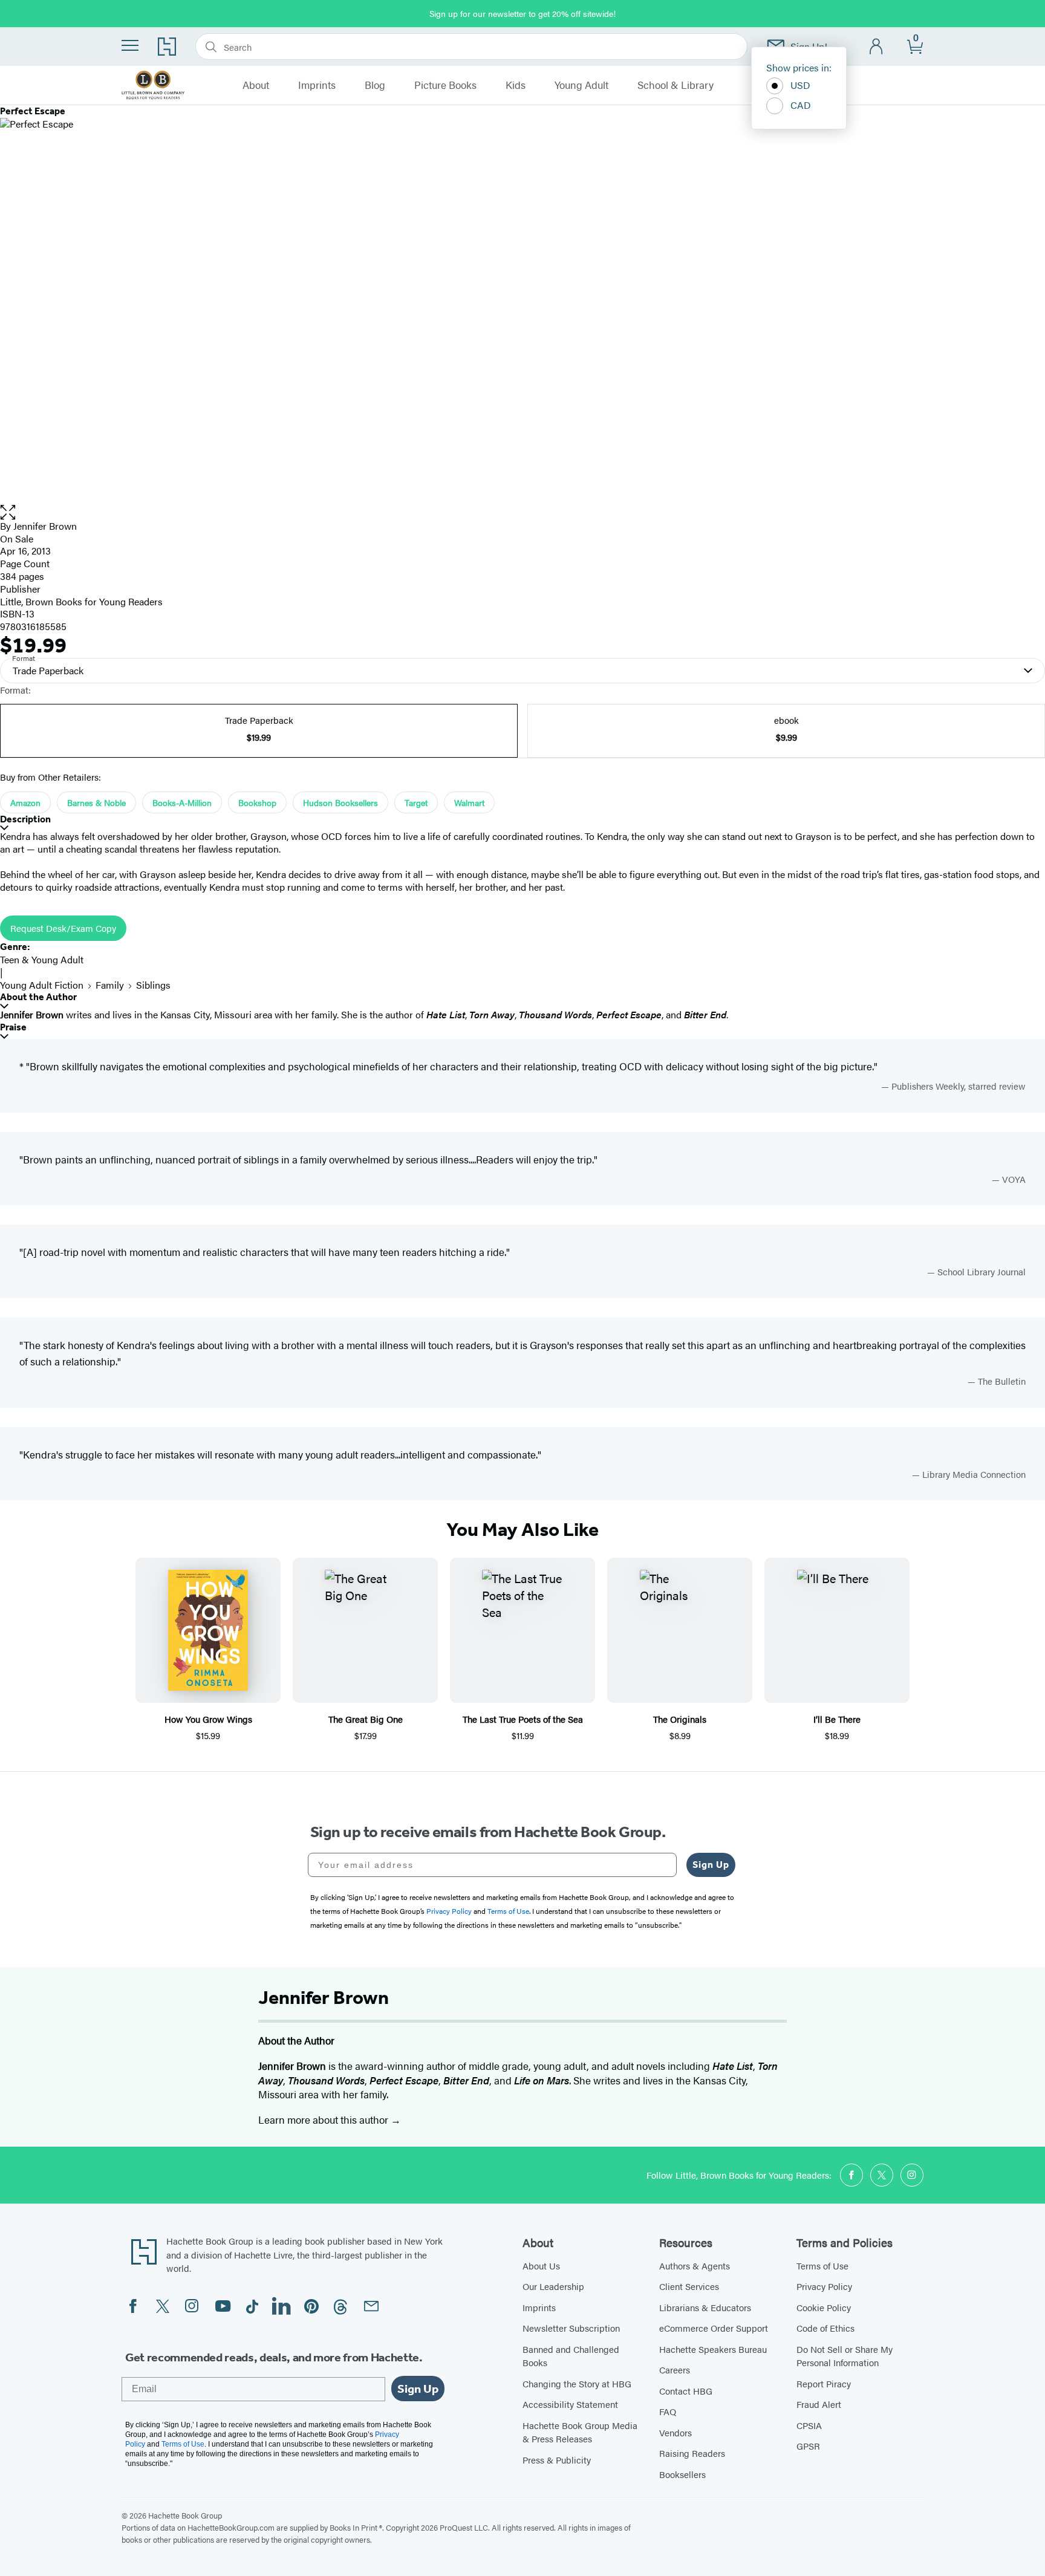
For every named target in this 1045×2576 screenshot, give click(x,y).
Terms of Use (822, 2265)
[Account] (877, 47)
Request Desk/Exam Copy (63, 928)
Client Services (689, 2286)
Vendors (676, 2432)
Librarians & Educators (705, 2307)
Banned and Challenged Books (571, 2356)
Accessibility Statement (570, 2404)
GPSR (808, 2446)
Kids (516, 85)
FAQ (668, 2411)
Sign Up (711, 1865)
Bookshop (257, 802)
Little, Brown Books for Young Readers (81, 601)
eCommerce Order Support (714, 2328)
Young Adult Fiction (42, 985)
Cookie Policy (824, 2307)
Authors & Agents (695, 2265)
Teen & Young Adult (42, 959)
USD (800, 85)
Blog (375, 85)
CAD (801, 105)
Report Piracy (824, 2383)
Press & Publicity (557, 2460)
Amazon (25, 802)
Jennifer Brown (45, 526)
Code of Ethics (825, 2328)
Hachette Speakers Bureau (713, 2349)
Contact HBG (686, 2391)
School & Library (676, 85)
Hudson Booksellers (340, 802)
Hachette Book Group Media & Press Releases (580, 2432)
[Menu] (130, 45)
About (256, 85)
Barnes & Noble (96, 802)
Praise (13, 1027)
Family (110, 985)
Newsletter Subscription (571, 2328)
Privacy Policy (824, 2286)
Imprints (317, 85)
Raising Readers (692, 2453)
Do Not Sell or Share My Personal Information (845, 2356)
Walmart (469, 802)
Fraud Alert (819, 2404)
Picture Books (445, 85)
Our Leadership (553, 2286)
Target (416, 802)
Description (25, 819)
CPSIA (809, 2425)
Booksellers (682, 2474)
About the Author (38, 997)
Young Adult (581, 85)
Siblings (153, 985)
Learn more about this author (324, 2119)
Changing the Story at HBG (577, 2383)
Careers (675, 2369)
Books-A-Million (182, 802)
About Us (541, 2265)
